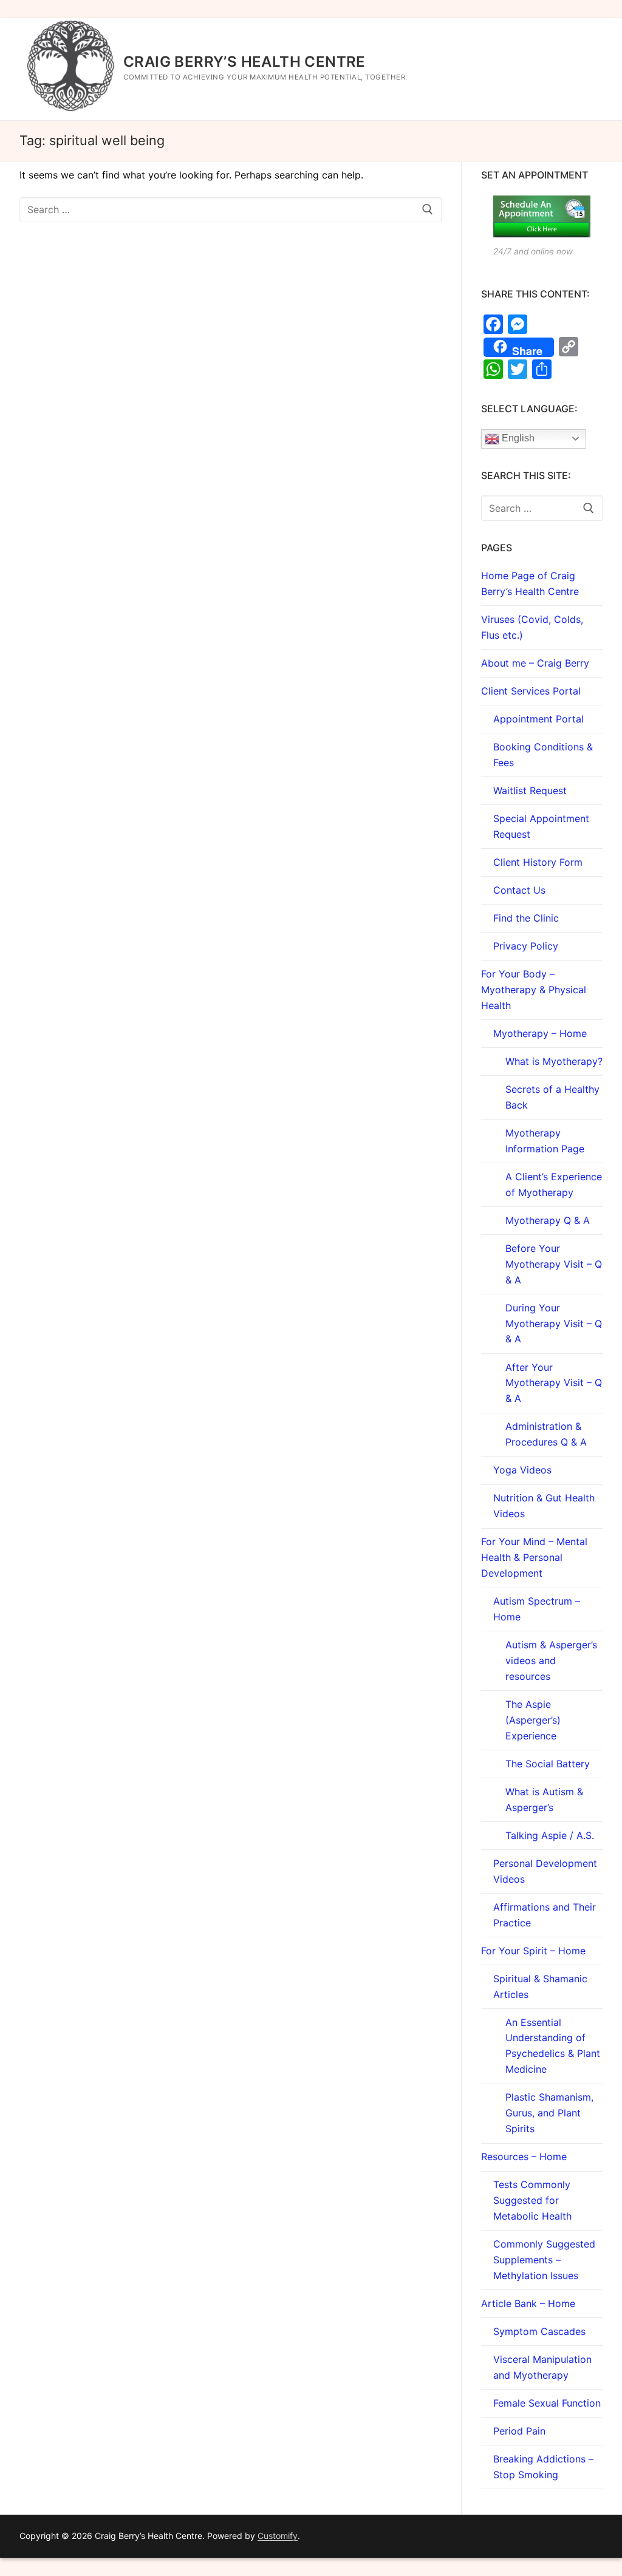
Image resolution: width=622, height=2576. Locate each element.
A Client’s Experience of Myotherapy (554, 1184)
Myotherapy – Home (540, 1033)
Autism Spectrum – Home (537, 1609)
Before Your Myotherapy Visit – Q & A (554, 1264)
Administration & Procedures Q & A (546, 1434)
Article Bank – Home (528, 2303)
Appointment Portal (538, 719)
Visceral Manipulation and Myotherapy (542, 2367)
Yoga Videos (522, 1470)
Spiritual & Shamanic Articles (540, 1986)
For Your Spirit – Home (533, 1951)
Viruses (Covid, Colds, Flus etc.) (532, 627)
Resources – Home (524, 2156)
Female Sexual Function (547, 2403)
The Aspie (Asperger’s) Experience (533, 1720)
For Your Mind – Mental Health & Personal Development (534, 1557)
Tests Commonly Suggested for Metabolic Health (532, 2200)
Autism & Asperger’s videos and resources (551, 1660)
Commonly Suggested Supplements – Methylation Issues (544, 2260)
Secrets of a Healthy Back (552, 1097)
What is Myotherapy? (554, 1061)
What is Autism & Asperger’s (544, 1799)
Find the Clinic (526, 918)
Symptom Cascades (539, 2331)
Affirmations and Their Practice (545, 1915)
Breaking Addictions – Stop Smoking (543, 2467)
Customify (278, 2536)
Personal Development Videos (545, 1871)
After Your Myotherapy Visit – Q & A (554, 1383)
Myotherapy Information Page (545, 1141)
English (517, 438)
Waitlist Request (530, 790)
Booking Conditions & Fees (543, 755)
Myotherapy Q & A (548, 1220)
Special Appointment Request (541, 826)
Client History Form (538, 862)
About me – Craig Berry (535, 663)
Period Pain (519, 2431)
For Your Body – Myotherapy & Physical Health (534, 990)
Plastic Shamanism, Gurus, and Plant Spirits (549, 2113)
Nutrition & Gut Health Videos (544, 1506)
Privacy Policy (526, 946)
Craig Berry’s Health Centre (244, 62)
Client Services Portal (531, 691)
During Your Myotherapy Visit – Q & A (554, 1324)
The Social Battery (548, 1764)
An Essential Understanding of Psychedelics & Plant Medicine (553, 2046)
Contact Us (519, 890)
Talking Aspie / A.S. (550, 1835)
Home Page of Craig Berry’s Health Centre (530, 583)
